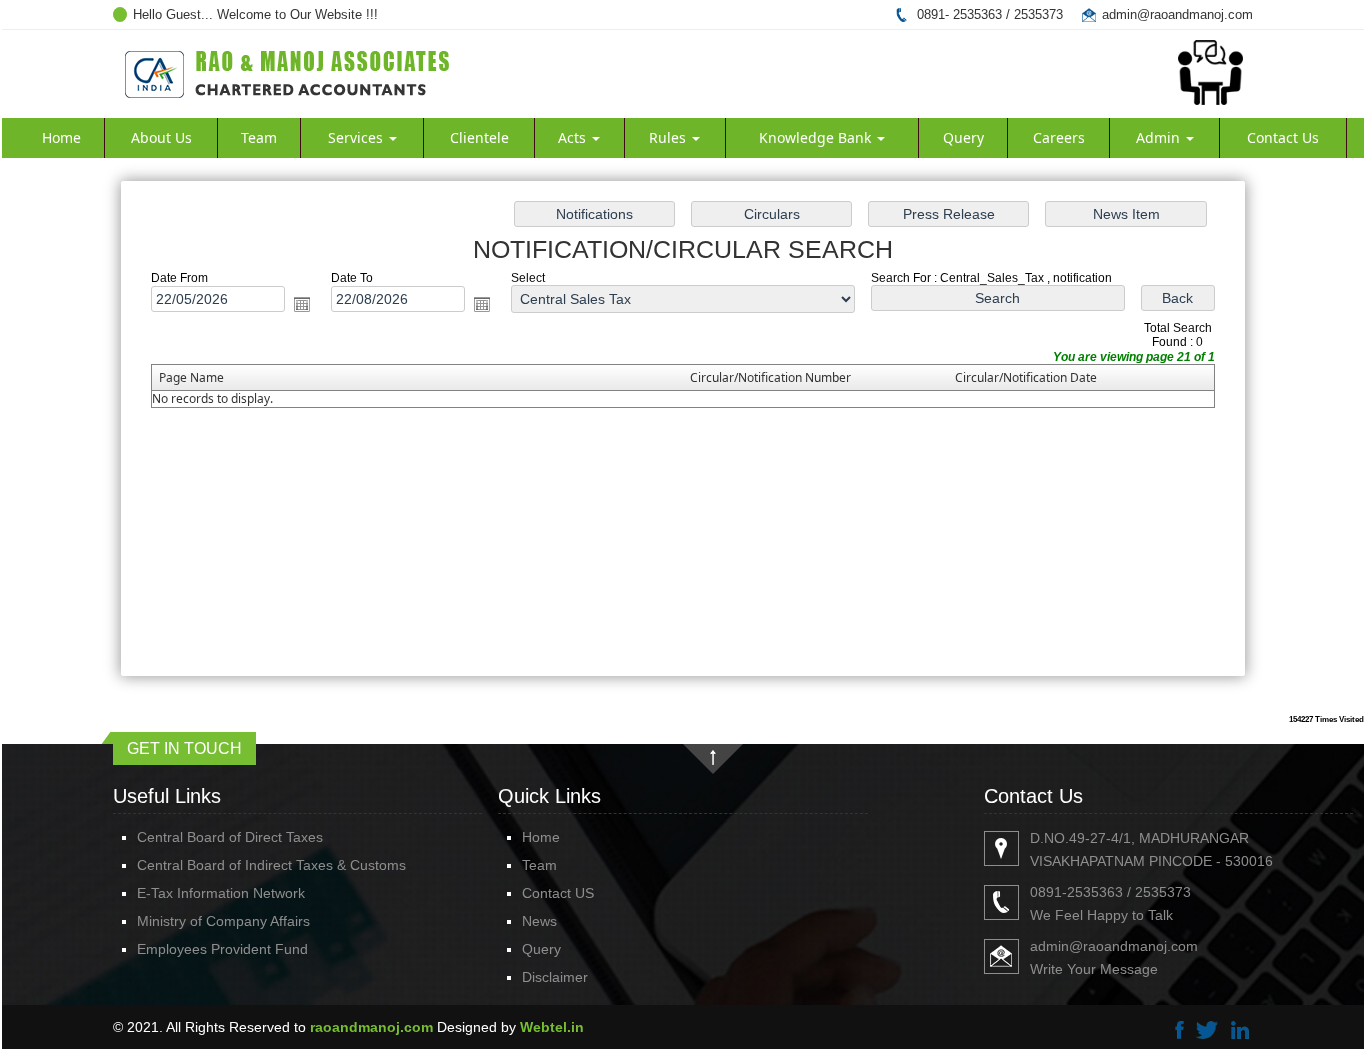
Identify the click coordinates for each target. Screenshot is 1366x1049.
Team (259, 137)
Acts (574, 137)
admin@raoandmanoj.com (1177, 14)
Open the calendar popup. (302, 304)
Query (963, 137)
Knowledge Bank (817, 137)
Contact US (558, 893)
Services (357, 137)
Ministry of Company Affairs (223, 921)
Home (61, 137)
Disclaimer (555, 977)
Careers (1059, 137)
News (539, 921)
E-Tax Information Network (221, 893)
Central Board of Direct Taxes (230, 837)
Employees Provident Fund (222, 949)
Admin (1160, 137)
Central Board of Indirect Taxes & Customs (271, 865)
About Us (161, 137)
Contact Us (1283, 137)
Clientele (479, 137)
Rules (669, 137)
